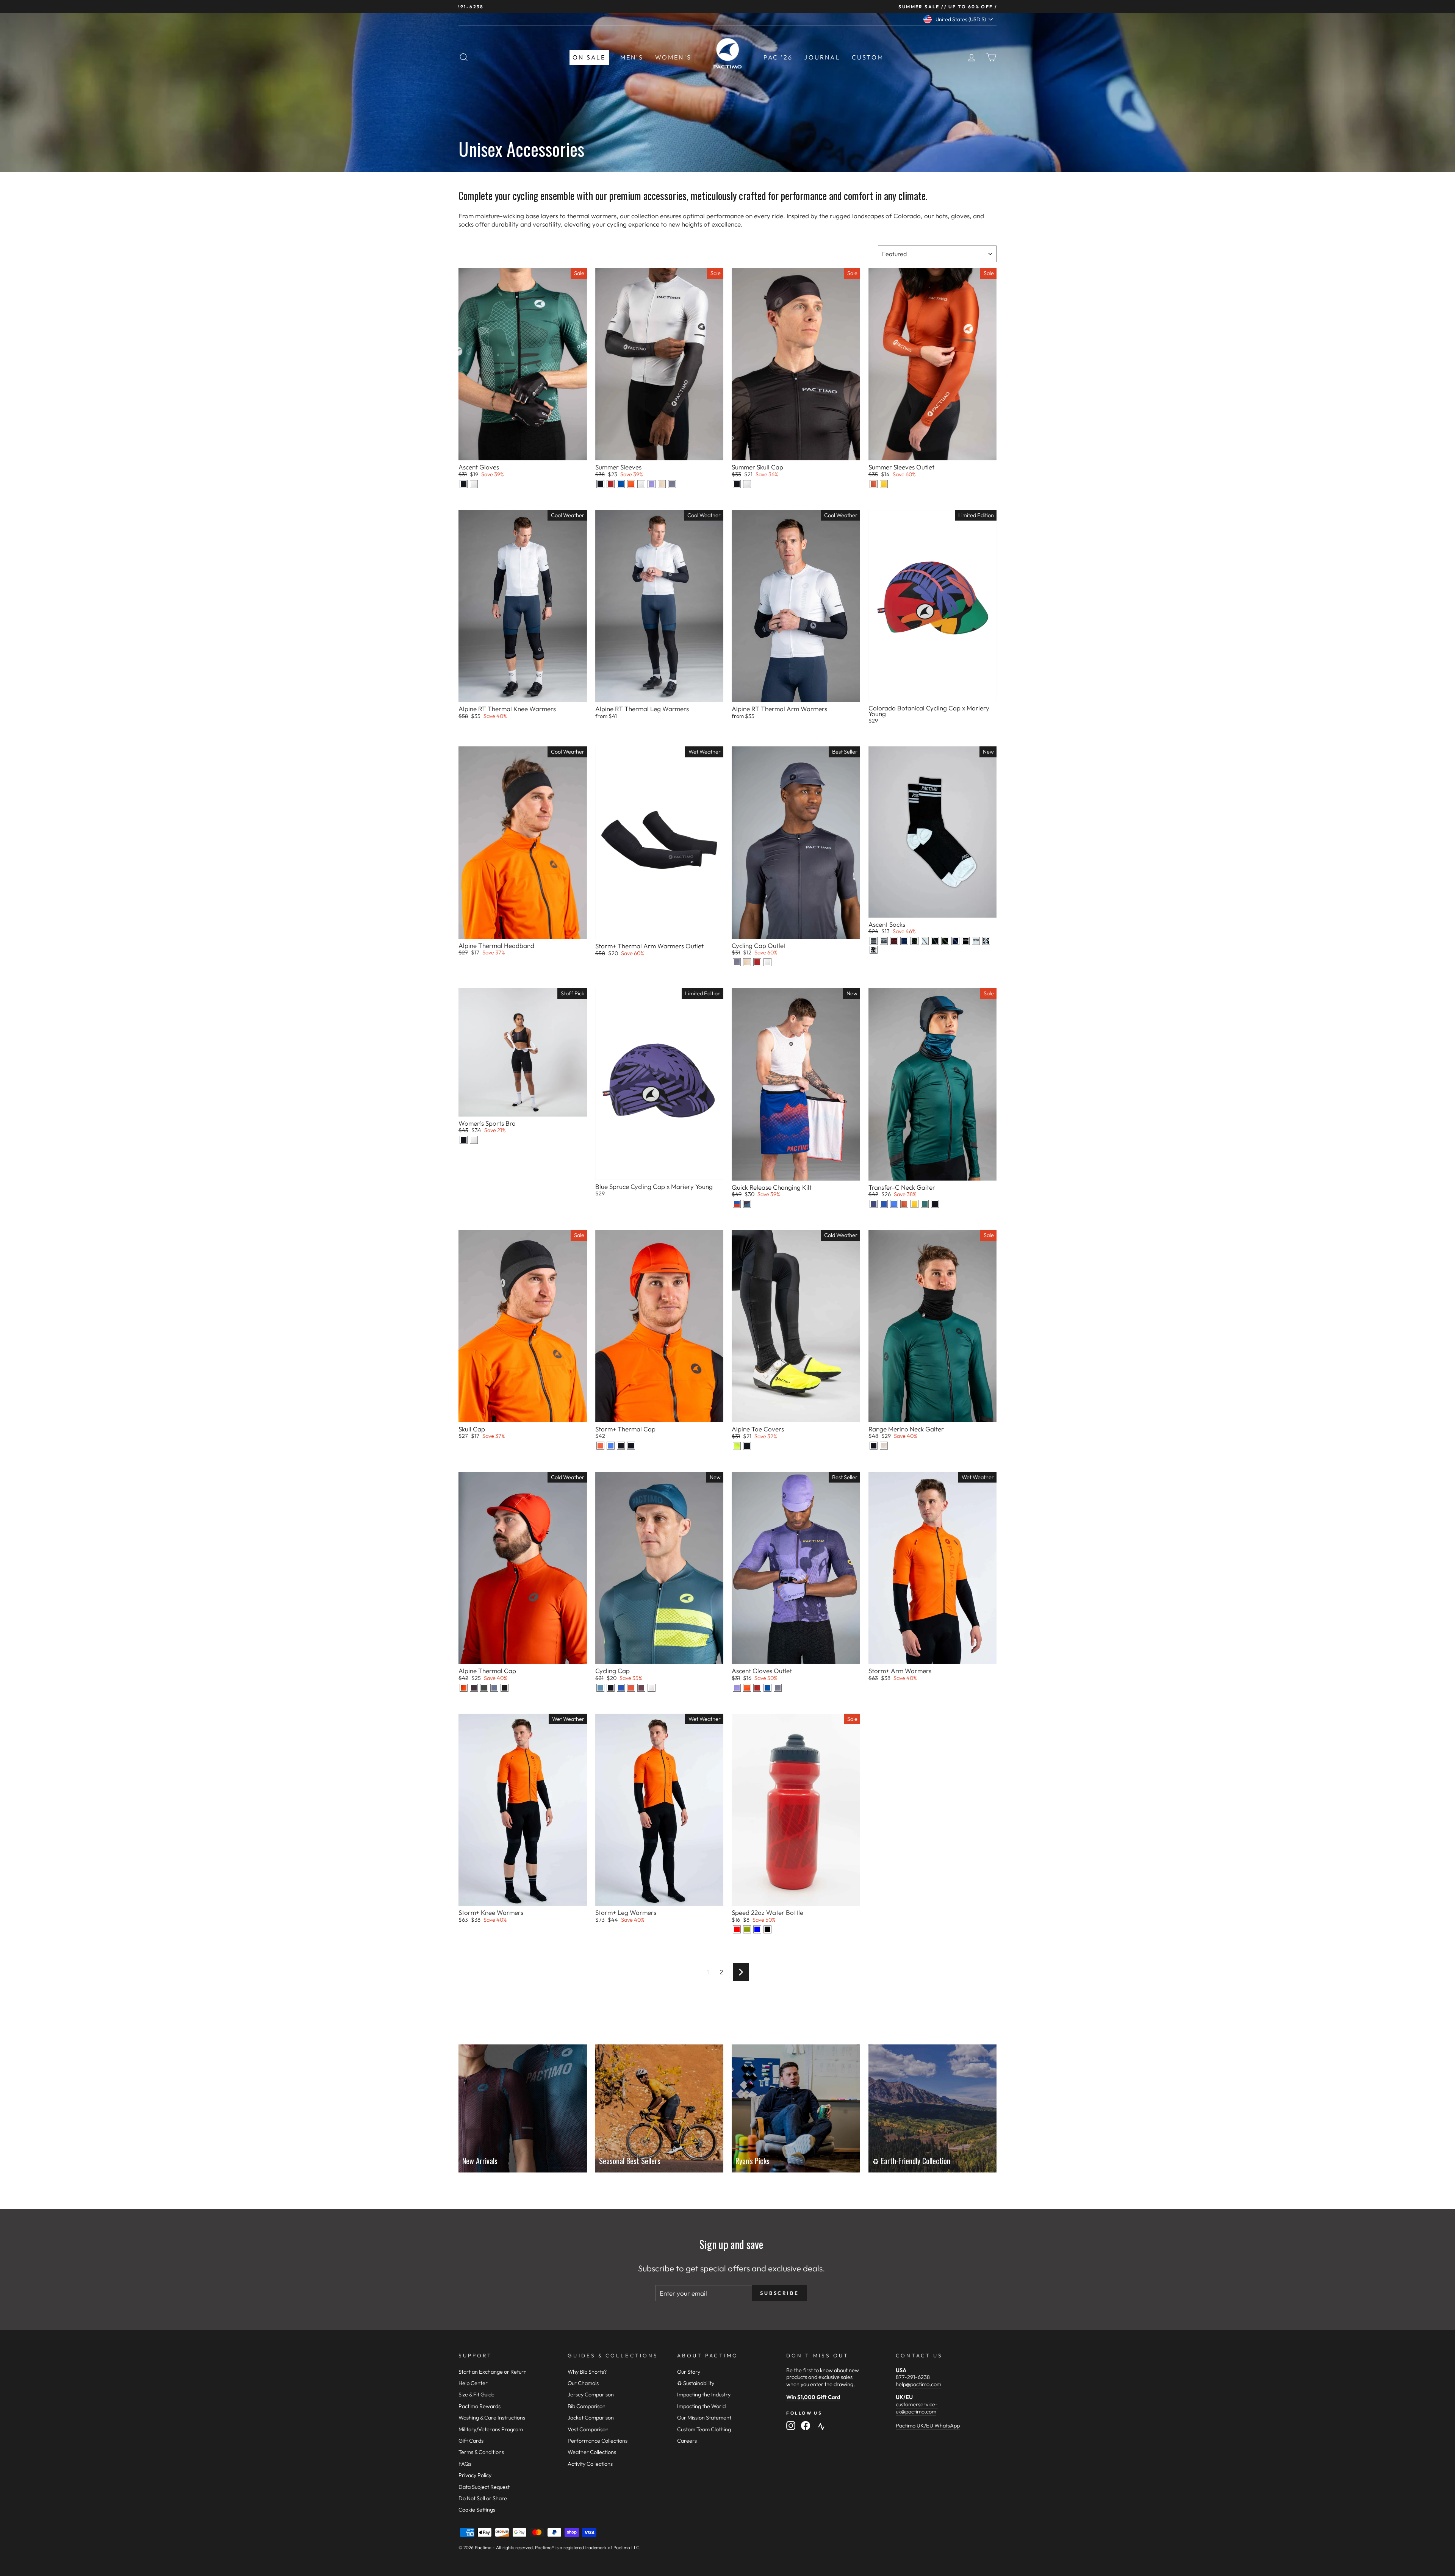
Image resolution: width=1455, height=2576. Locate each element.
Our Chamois (583, 2383)
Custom (868, 57)
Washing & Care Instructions (492, 2418)
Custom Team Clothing (704, 2429)
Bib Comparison (587, 2406)
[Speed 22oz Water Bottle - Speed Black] (767, 1929)
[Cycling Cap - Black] (611, 1688)
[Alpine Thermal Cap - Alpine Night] (474, 1688)
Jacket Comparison (591, 2418)
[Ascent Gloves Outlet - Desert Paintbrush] (747, 1688)
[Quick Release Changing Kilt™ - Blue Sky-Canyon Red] (737, 1204)
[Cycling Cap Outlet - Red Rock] (757, 962)
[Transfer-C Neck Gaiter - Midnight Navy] (874, 1204)
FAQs (465, 2464)
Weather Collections (592, 2452)
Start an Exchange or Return (493, 2372)
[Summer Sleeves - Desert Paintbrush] (631, 484)
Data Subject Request (484, 2487)
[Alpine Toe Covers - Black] (747, 1446)
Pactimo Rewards (480, 2406)
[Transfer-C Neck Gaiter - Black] (935, 1204)
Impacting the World (701, 2406)
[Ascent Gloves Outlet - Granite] (778, 1688)
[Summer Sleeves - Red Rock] (611, 484)
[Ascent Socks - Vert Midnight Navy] (955, 941)
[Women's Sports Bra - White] (474, 1140)
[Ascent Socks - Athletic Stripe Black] (874, 941)
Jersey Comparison (591, 2395)
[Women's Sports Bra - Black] (464, 1140)
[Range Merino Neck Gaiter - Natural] (884, 1446)
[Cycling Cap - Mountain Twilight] (641, 1688)
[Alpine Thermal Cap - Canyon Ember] (464, 1688)
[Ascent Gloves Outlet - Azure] (767, 1688)
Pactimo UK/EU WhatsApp (928, 2426)
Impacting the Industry (704, 2395)
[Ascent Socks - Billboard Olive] (914, 941)
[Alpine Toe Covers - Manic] (737, 1446)
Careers (687, 2441)
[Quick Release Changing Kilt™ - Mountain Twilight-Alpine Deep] (747, 1204)
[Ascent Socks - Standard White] (976, 941)
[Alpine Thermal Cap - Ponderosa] (484, 1688)
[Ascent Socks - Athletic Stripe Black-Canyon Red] (894, 941)
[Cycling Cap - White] (652, 1688)
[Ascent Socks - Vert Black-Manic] (945, 941)
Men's (632, 57)
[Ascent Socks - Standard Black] (966, 941)
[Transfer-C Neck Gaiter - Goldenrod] (914, 1204)
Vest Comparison (588, 2429)
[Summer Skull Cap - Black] (737, 484)
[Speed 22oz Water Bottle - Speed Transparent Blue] (757, 1929)
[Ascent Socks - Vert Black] (935, 941)
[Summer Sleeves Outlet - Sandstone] (874, 484)
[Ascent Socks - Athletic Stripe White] (884, 941)
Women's (673, 57)
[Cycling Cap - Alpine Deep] (600, 1688)
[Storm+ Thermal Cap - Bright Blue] (611, 1446)
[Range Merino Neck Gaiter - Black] (874, 1446)
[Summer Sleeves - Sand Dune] (662, 484)
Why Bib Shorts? (587, 2372)
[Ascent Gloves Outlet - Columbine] (737, 1688)
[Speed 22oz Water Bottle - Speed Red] (737, 1929)
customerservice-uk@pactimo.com (917, 2408)
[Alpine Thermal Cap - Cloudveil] (494, 1688)
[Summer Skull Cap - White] (747, 484)
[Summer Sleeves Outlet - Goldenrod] (884, 484)
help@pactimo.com (918, 2384)
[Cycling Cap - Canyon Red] (631, 1688)
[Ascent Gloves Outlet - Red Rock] (757, 1688)
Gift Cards (471, 2441)
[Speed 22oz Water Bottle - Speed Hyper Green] (747, 1929)
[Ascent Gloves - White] (474, 484)
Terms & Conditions (481, 2452)
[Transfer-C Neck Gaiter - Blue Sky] (884, 1204)
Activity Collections (590, 2464)
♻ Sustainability (696, 2383)
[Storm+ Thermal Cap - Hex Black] (621, 1446)
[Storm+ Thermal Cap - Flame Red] (600, 1446)
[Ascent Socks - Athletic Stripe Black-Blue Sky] (904, 941)
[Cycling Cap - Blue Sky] (621, 1688)
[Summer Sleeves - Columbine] (652, 484)
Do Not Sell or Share (483, 2498)
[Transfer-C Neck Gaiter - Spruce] (925, 1204)
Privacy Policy (475, 2475)
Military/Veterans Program (491, 2429)
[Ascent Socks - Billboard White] (874, 950)
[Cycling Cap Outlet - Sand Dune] (747, 962)
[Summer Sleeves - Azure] (621, 484)
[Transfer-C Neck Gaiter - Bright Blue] (894, 1204)
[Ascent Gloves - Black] (464, 484)
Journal (822, 57)
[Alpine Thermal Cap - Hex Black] (505, 1688)
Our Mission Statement (704, 2418)
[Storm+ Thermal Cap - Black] (631, 1446)
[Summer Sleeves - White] (641, 484)
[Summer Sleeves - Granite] (672, 484)
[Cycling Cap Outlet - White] (767, 962)
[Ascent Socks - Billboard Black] (986, 941)
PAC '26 (778, 57)
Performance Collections (598, 2441)
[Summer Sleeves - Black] (600, 484)
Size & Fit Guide (476, 2395)
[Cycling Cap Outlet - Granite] (737, 962)
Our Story (689, 2372)
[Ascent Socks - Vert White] (925, 941)
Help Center (473, 2383)
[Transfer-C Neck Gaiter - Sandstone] (904, 1204)
